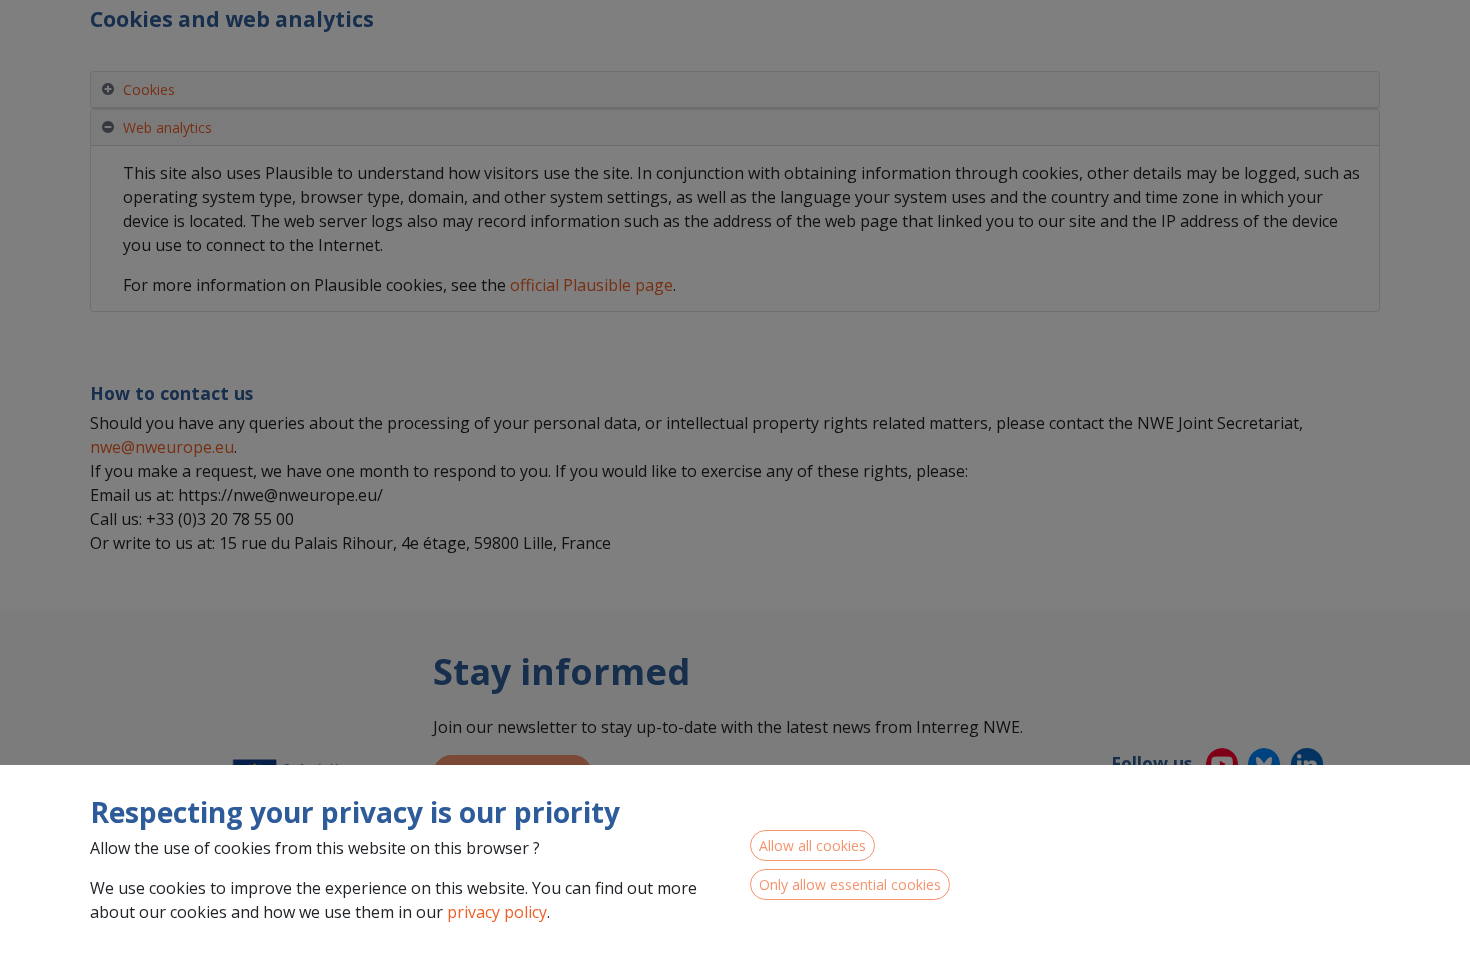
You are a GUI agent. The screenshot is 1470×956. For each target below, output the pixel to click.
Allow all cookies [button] (812, 845)
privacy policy (497, 912)
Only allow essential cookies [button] (850, 884)
